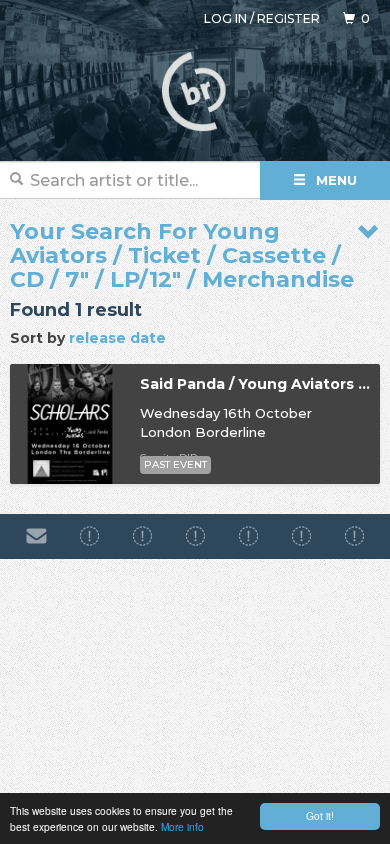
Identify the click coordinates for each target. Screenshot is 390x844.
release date (117, 338)
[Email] (36, 536)
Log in (225, 18)
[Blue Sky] (301, 536)
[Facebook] (89, 536)
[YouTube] (354, 536)
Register (288, 18)
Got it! (320, 815)
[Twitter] (248, 536)
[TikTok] (195, 536)
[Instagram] (142, 536)
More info (182, 826)
